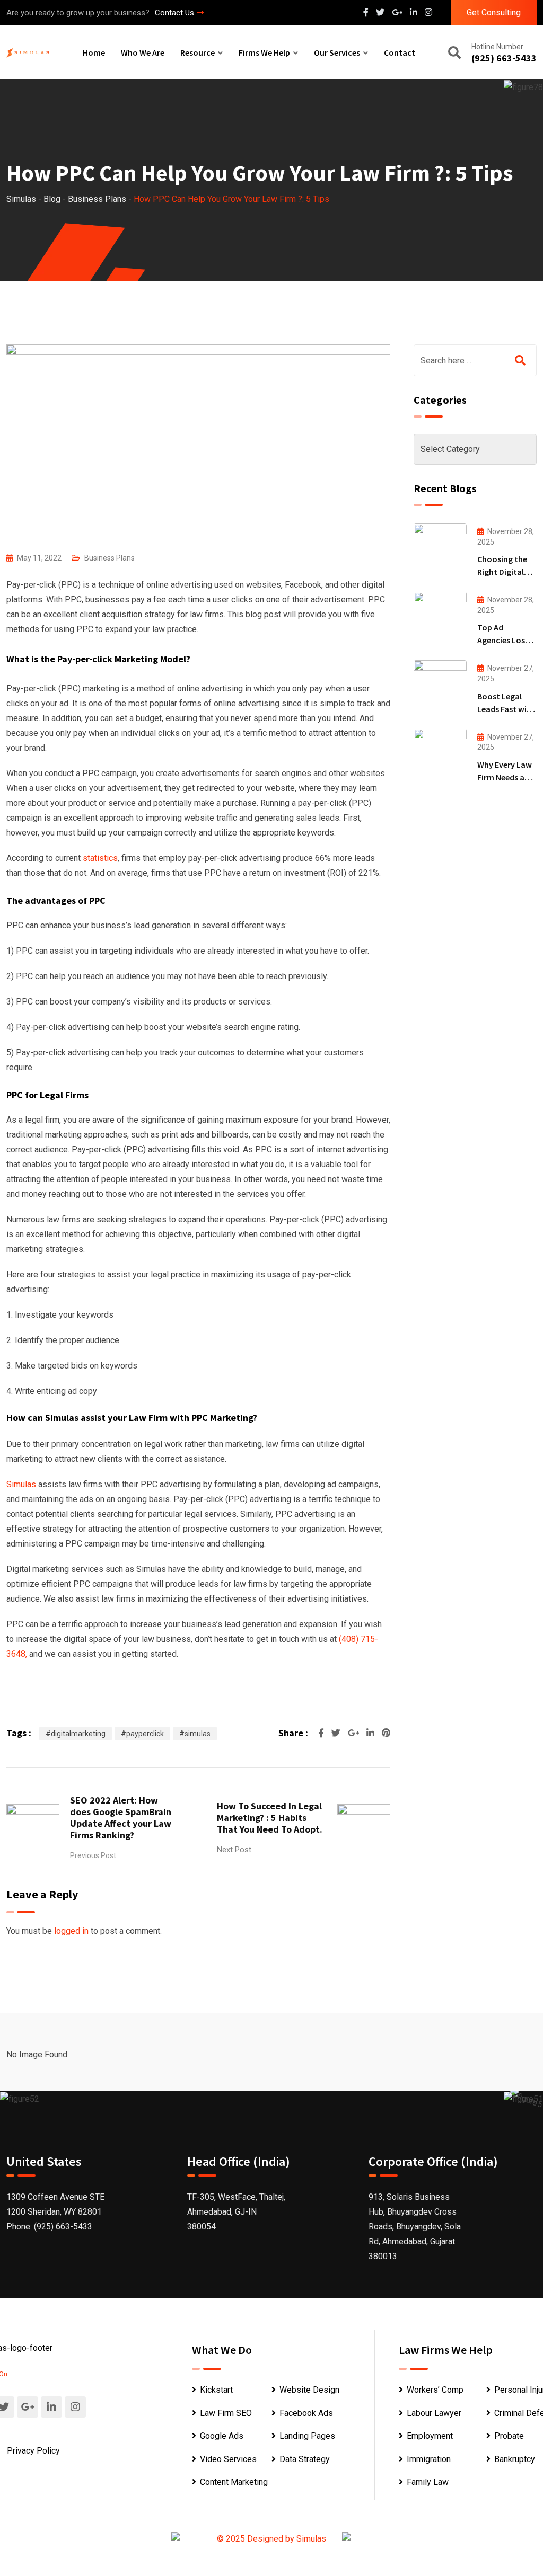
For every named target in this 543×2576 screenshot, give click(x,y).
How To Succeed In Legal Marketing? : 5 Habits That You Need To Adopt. (270, 1818)
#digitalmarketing (76, 1734)
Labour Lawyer (434, 2413)
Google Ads (222, 2436)
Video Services (228, 2459)
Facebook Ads (306, 2413)
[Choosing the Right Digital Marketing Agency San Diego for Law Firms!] (440, 549)
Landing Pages (307, 2436)
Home (94, 52)
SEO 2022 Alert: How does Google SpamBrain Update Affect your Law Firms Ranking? (121, 1818)
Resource (198, 52)
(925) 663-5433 (504, 58)
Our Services (337, 52)
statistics (100, 858)
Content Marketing (234, 2482)
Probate (509, 2436)
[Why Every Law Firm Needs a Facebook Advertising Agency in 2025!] (440, 754)
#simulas (195, 1734)
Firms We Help (264, 52)
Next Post (234, 1850)
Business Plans (110, 558)
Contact (400, 52)
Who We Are (143, 52)
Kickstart (216, 2390)
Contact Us (174, 13)
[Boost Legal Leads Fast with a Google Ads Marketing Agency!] (440, 686)
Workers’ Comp (435, 2390)
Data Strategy (305, 2459)
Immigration (429, 2459)
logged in (71, 1931)
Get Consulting (494, 12)
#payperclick (142, 1734)
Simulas (21, 1484)
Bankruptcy (515, 2459)
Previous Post (93, 1855)
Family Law (428, 2482)
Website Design (309, 2390)
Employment (430, 2436)
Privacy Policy (33, 2451)
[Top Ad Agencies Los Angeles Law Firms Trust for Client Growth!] (440, 618)
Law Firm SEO (226, 2413)
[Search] (454, 54)
